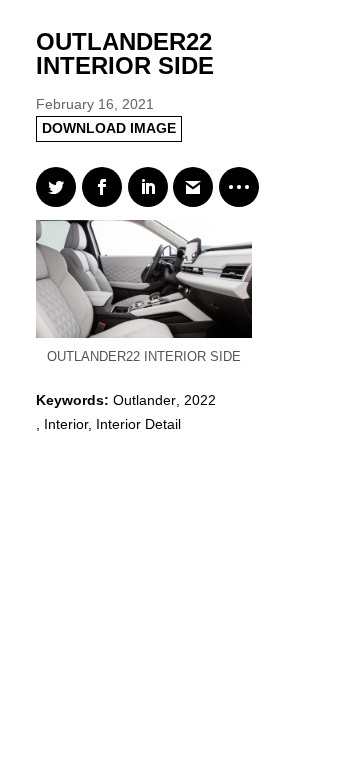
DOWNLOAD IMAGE (109, 128)
